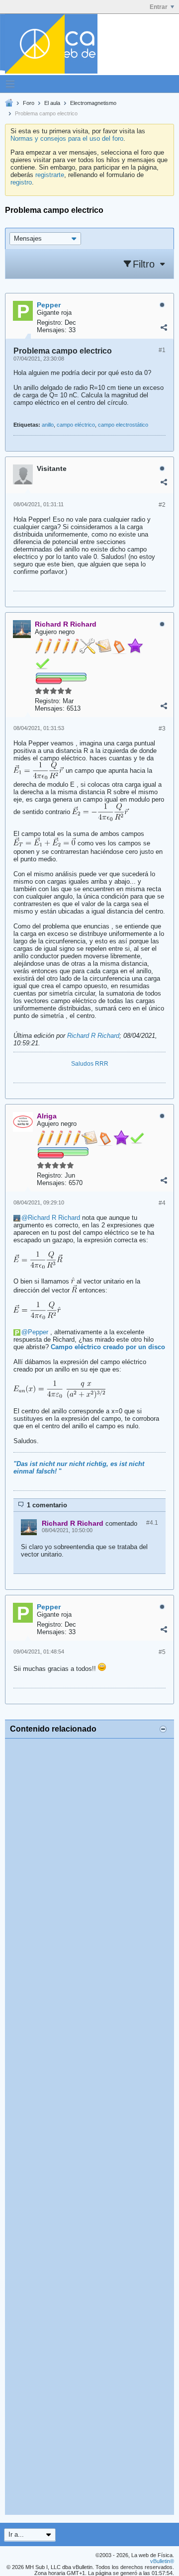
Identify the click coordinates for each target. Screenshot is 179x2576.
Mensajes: (52, 330)
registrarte (50, 175)
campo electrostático (123, 425)
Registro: (50, 322)
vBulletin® (162, 2561)
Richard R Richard (93, 1036)
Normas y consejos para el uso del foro (67, 138)
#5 (162, 1652)
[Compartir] (164, 328)
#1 (162, 350)
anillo (48, 425)
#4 (162, 1203)
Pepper (38, 1332)
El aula (52, 103)
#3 (162, 729)
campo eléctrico (76, 425)
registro (21, 182)
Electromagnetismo (93, 103)
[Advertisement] (89, 2127)
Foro (29, 103)
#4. (152, 1523)
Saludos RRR (90, 1064)
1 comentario (47, 1505)
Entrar (159, 7)
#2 (162, 505)
